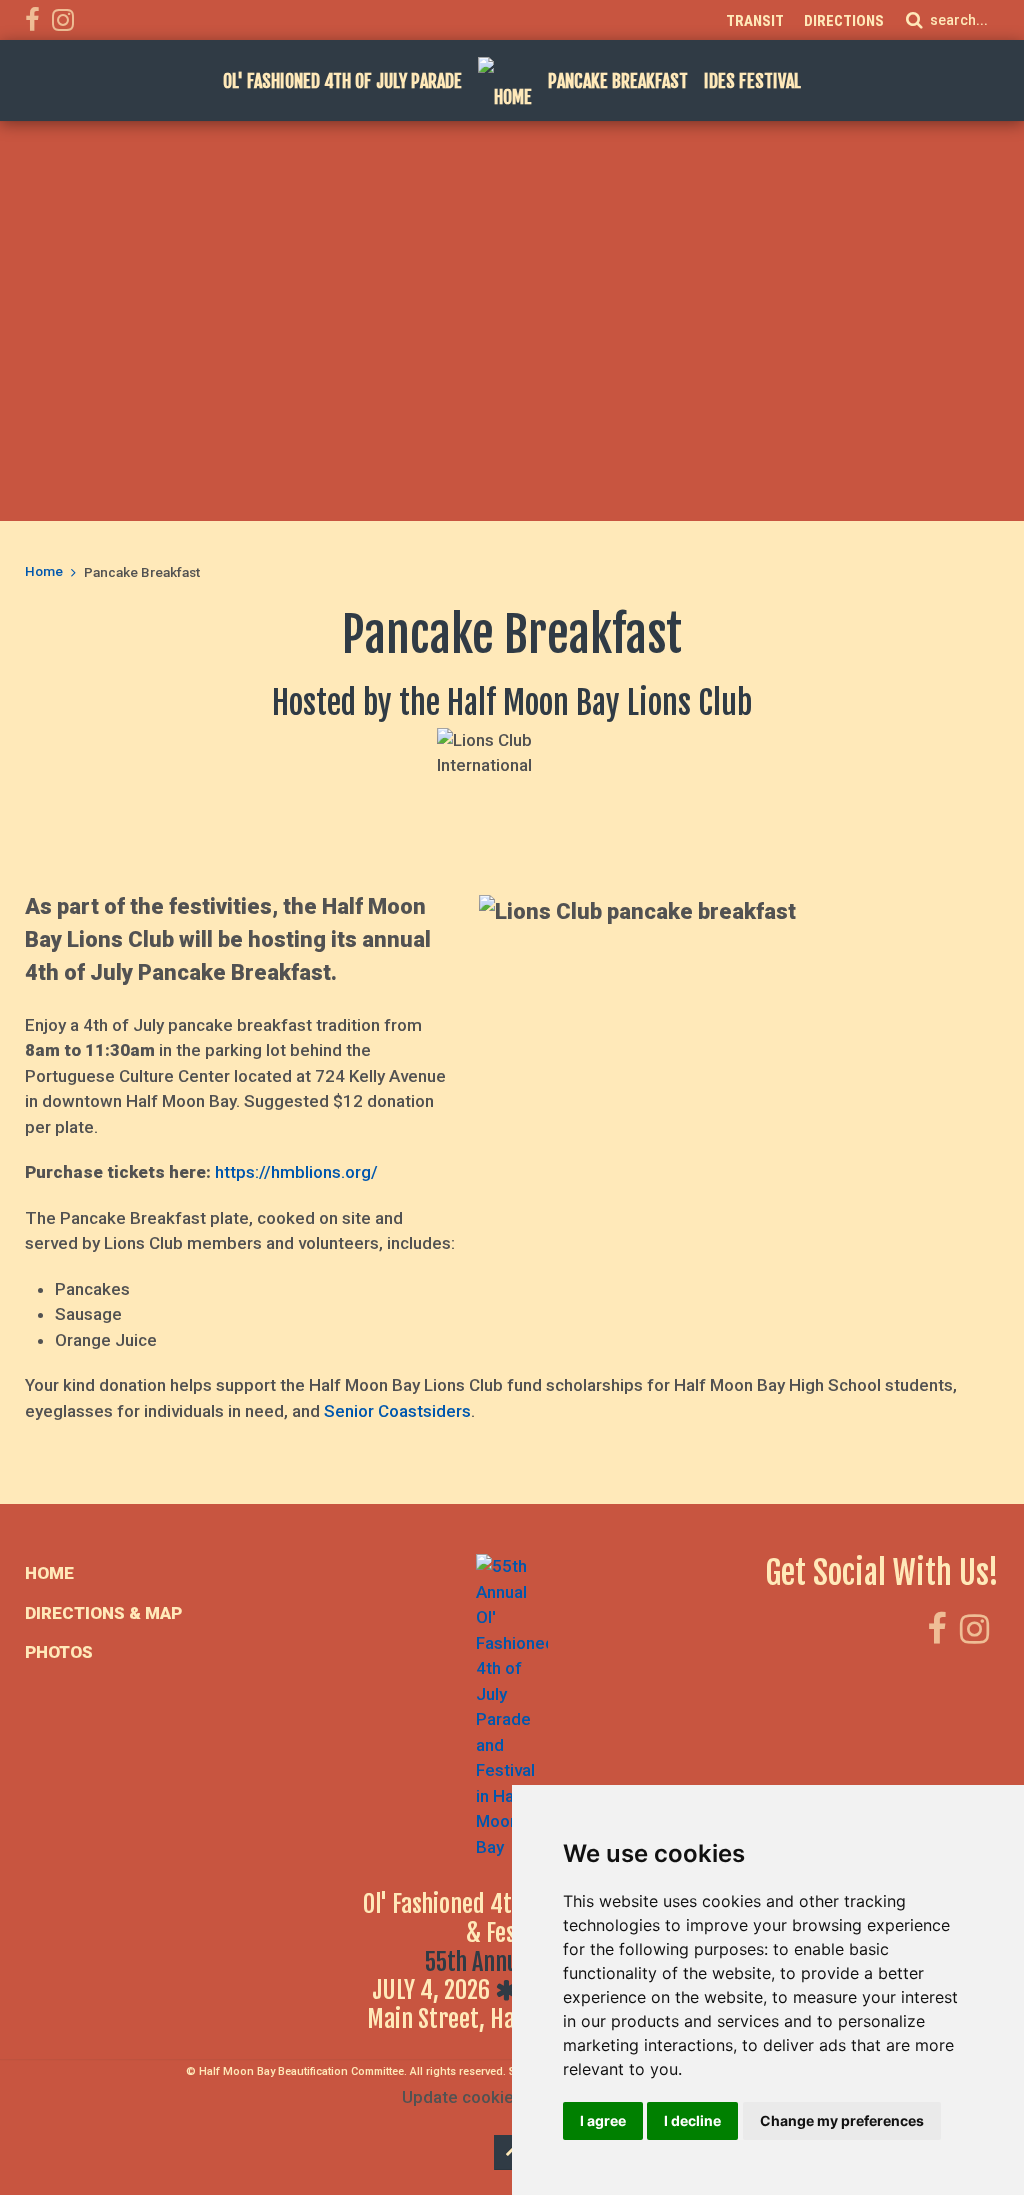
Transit (755, 21)
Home (44, 571)
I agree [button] (603, 2120)
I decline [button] (692, 2120)
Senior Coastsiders (397, 1411)
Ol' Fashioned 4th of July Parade (342, 81)
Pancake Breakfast (618, 81)
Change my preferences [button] (842, 2120)
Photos (59, 1652)
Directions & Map (103, 1613)
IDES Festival (752, 81)
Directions (844, 21)
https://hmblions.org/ (296, 1172)
